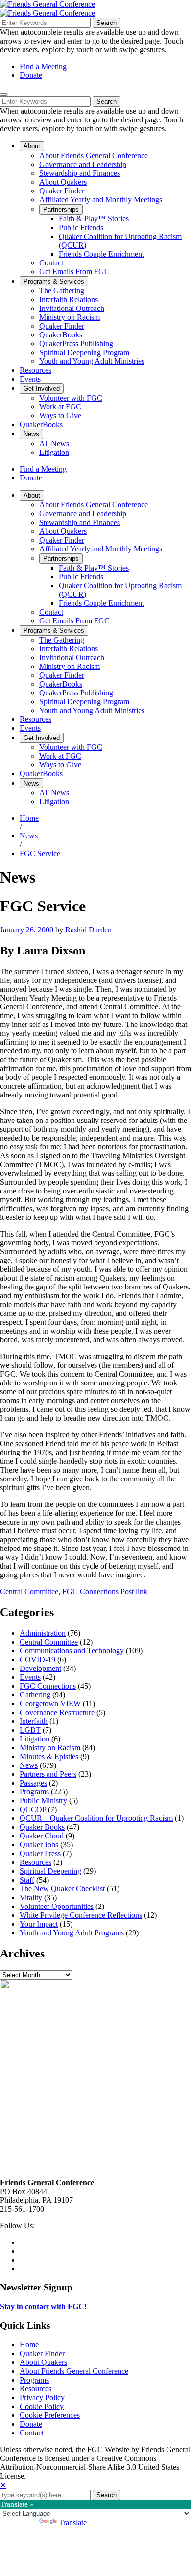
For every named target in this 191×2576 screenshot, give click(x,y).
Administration (43, 1633)
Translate (73, 2522)
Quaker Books (42, 1827)
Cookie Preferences (50, 2415)
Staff (27, 1880)
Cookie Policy (42, 2406)
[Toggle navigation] (4, 95)
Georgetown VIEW (50, 1704)
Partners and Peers (48, 1774)
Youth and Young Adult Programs (72, 1933)
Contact (32, 2433)
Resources (36, 1862)
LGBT (30, 1730)
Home (29, 818)
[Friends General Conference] (48, 13)
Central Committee (29, 1591)
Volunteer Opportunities (57, 1906)
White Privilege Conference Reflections (81, 1915)
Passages (33, 1783)
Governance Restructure (57, 1712)
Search (107, 23)
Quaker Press (40, 1853)
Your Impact (39, 1924)
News (29, 836)
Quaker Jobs (39, 1845)
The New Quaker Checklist (62, 1889)
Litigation (35, 1739)
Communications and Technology (72, 1651)
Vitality (31, 1897)
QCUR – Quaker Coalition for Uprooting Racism (96, 1818)
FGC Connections (90, 1591)
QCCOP (33, 1809)
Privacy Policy (42, 2397)
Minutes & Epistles (49, 1756)
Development (40, 1668)
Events (30, 1677)
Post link (134, 1591)
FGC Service (40, 853)
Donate (31, 75)
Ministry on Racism (50, 1748)
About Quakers (43, 2362)
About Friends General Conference (74, 2371)
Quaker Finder (42, 2353)
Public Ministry (43, 1801)
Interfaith (34, 1721)
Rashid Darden (88, 930)
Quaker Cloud (42, 1836)
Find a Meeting (43, 66)
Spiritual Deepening (50, 1871)
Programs (34, 1792)
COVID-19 (37, 1659)
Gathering (35, 1695)
